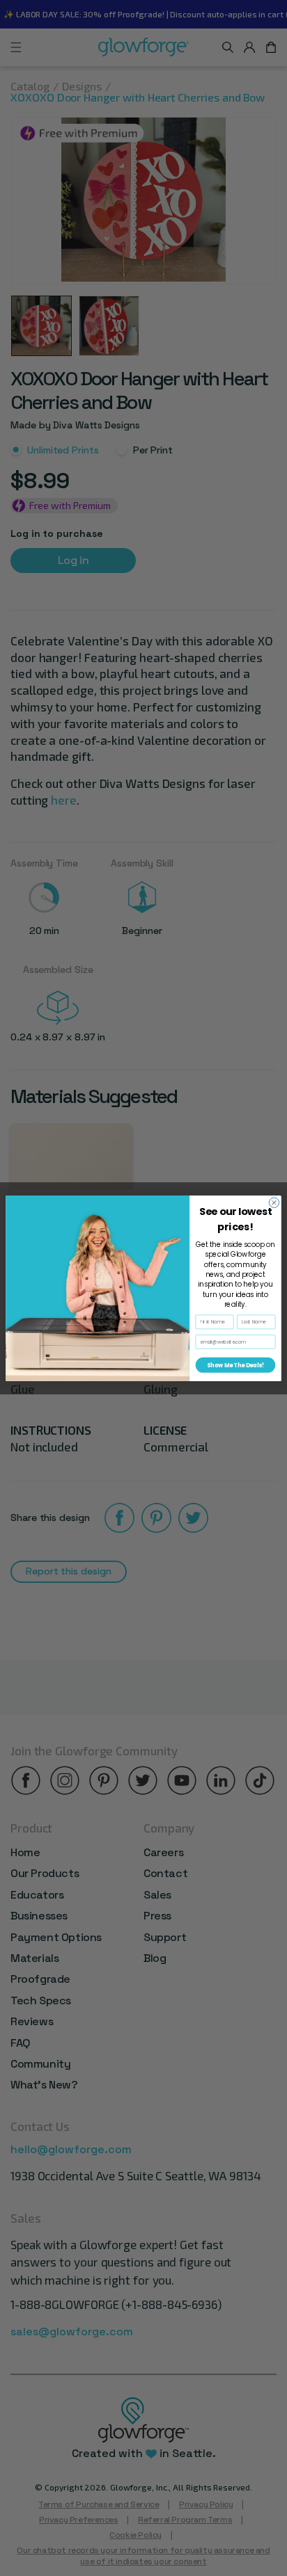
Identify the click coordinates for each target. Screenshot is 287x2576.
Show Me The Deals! (235, 1365)
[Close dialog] (274, 1202)
